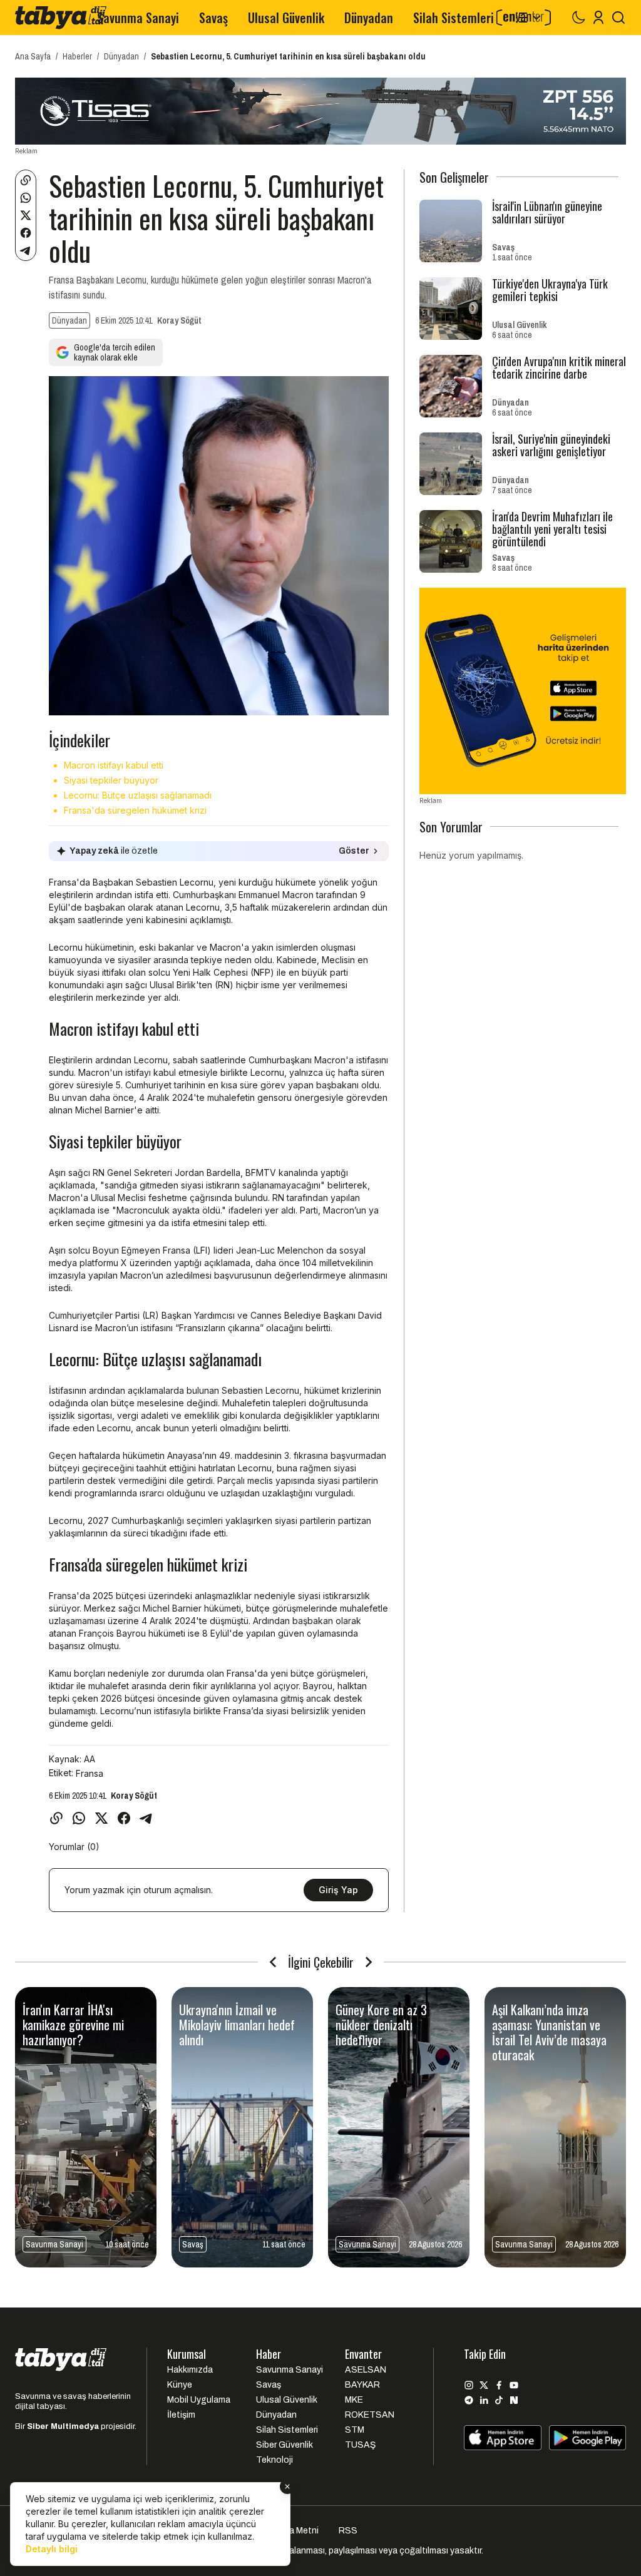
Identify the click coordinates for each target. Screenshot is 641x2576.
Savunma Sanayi (138, 18)
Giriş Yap (338, 1890)
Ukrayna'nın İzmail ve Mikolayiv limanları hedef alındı (237, 2025)
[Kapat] (287, 2487)
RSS (348, 2531)
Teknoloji (274, 2460)
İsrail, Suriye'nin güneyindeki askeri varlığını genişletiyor (551, 445)
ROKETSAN (370, 2415)
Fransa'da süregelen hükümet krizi (135, 810)
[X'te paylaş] (26, 215)
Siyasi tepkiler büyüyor (111, 780)
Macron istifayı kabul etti (114, 765)
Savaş (213, 18)
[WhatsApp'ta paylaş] (26, 198)
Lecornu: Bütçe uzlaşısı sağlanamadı (138, 795)
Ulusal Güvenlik (286, 18)
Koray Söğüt (179, 320)
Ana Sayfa (33, 56)
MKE (354, 2400)
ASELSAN (366, 2370)
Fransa (90, 1773)
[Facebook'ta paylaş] (26, 233)
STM (355, 2430)
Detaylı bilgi (52, 2549)
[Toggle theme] (578, 18)
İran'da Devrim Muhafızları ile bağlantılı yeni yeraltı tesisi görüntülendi (552, 529)
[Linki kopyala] (26, 180)
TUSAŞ (360, 2445)
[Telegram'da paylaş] (26, 250)
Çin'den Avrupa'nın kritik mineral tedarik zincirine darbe (559, 367)
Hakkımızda (190, 2370)
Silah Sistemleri (454, 18)
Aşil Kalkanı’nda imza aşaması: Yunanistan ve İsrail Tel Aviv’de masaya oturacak (549, 2032)
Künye (180, 2385)
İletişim (181, 2415)
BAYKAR (362, 2385)
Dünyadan (369, 18)
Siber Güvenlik (285, 2445)
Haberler (77, 56)
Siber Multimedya (63, 2426)
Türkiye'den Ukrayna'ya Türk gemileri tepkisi (550, 290)
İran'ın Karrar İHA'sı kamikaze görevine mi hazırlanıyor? (73, 2025)
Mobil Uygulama (199, 2400)
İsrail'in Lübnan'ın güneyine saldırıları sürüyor (547, 212)
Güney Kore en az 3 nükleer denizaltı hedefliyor (381, 2025)
